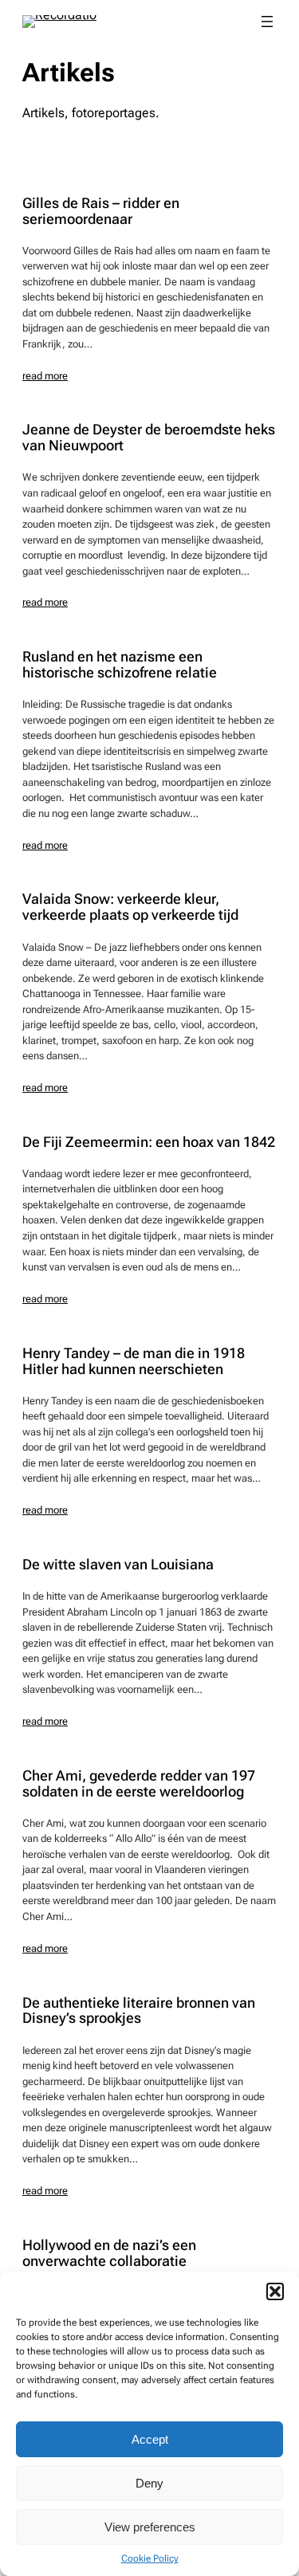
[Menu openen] (267, 22)
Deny (149, 2483)
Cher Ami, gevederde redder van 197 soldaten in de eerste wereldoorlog (139, 1784)
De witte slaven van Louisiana (118, 1565)
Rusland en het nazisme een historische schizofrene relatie (120, 665)
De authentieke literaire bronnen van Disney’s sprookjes (139, 2011)
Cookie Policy (150, 2558)
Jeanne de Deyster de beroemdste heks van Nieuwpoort (149, 438)
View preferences (150, 2527)
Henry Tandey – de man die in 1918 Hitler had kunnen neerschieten (134, 1361)
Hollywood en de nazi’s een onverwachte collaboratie (109, 2253)
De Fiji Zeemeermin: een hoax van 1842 (149, 1142)
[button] (275, 2291)
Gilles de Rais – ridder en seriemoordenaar (101, 211)
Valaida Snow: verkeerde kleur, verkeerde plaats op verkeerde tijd (130, 907)
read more (45, 376)
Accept (150, 2439)
